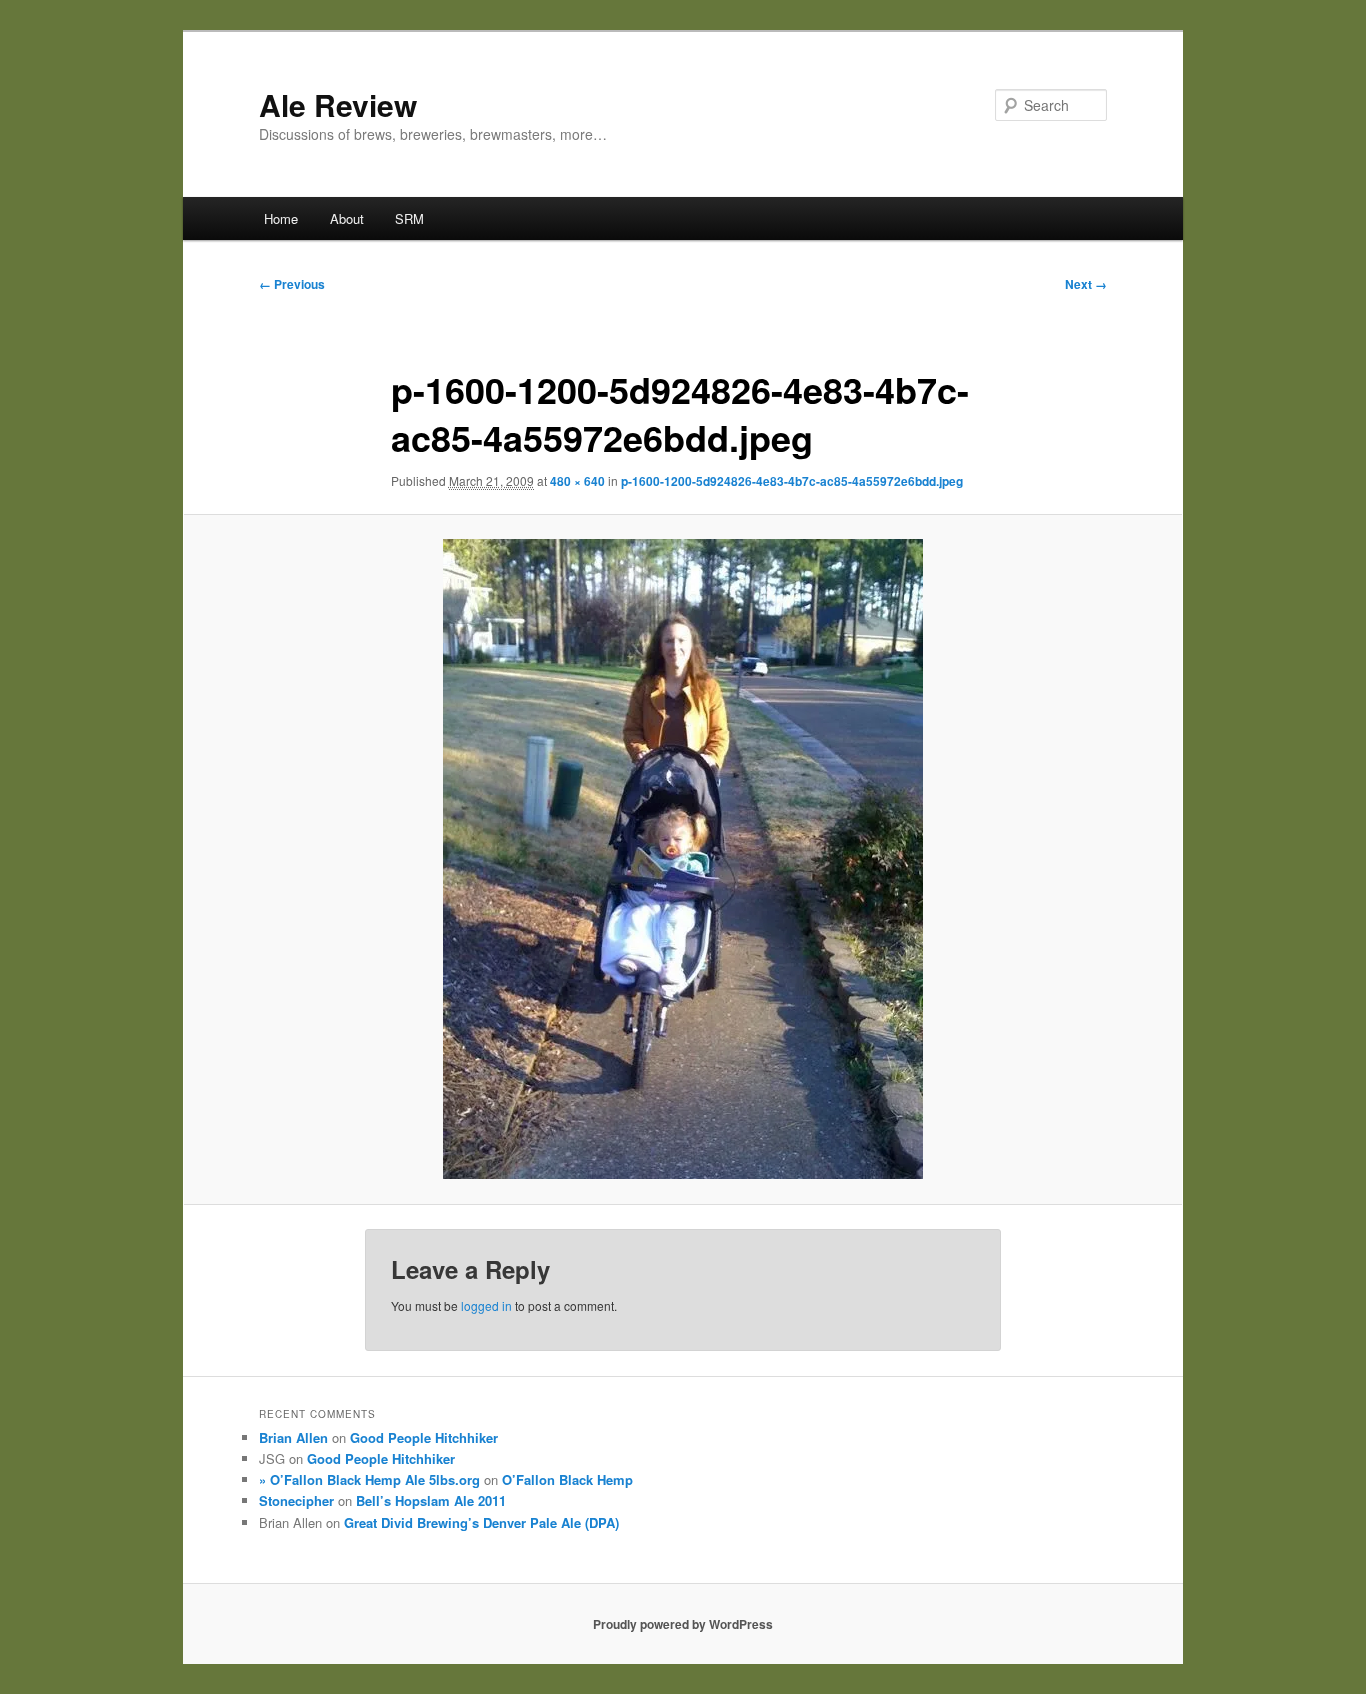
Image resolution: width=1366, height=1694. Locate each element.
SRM (409, 218)
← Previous (292, 284)
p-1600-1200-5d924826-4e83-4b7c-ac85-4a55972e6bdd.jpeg (792, 481)
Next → (1086, 284)
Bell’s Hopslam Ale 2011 (431, 1500)
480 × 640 (577, 481)
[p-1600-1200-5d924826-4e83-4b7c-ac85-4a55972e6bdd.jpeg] (683, 859)
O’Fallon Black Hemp (567, 1479)
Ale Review (338, 104)
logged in (486, 1305)
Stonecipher (296, 1500)
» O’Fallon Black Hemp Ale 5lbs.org (369, 1479)
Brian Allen (293, 1437)
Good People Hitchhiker (424, 1437)
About (347, 218)
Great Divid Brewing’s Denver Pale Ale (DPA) (481, 1522)
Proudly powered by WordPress (683, 1624)
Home (281, 218)
